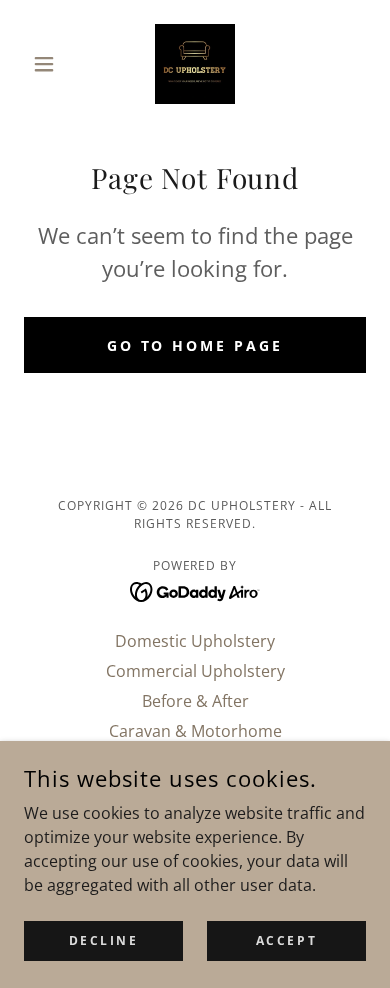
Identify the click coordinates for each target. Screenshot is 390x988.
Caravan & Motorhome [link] (195, 731)
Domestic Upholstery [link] (195, 641)
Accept (286, 940)
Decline (104, 940)
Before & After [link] (195, 701)
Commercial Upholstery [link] (195, 671)
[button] (49, 64)
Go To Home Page (195, 345)
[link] (195, 64)
